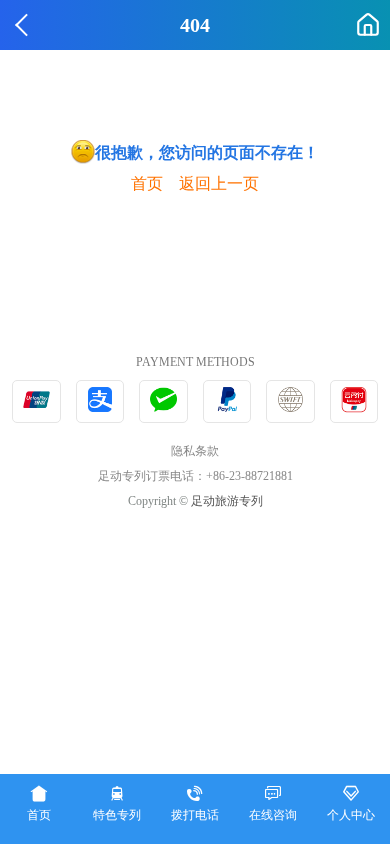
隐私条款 (195, 451)
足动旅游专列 (227, 501)
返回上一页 (219, 183)
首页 (147, 183)
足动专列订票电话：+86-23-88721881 (195, 476)
